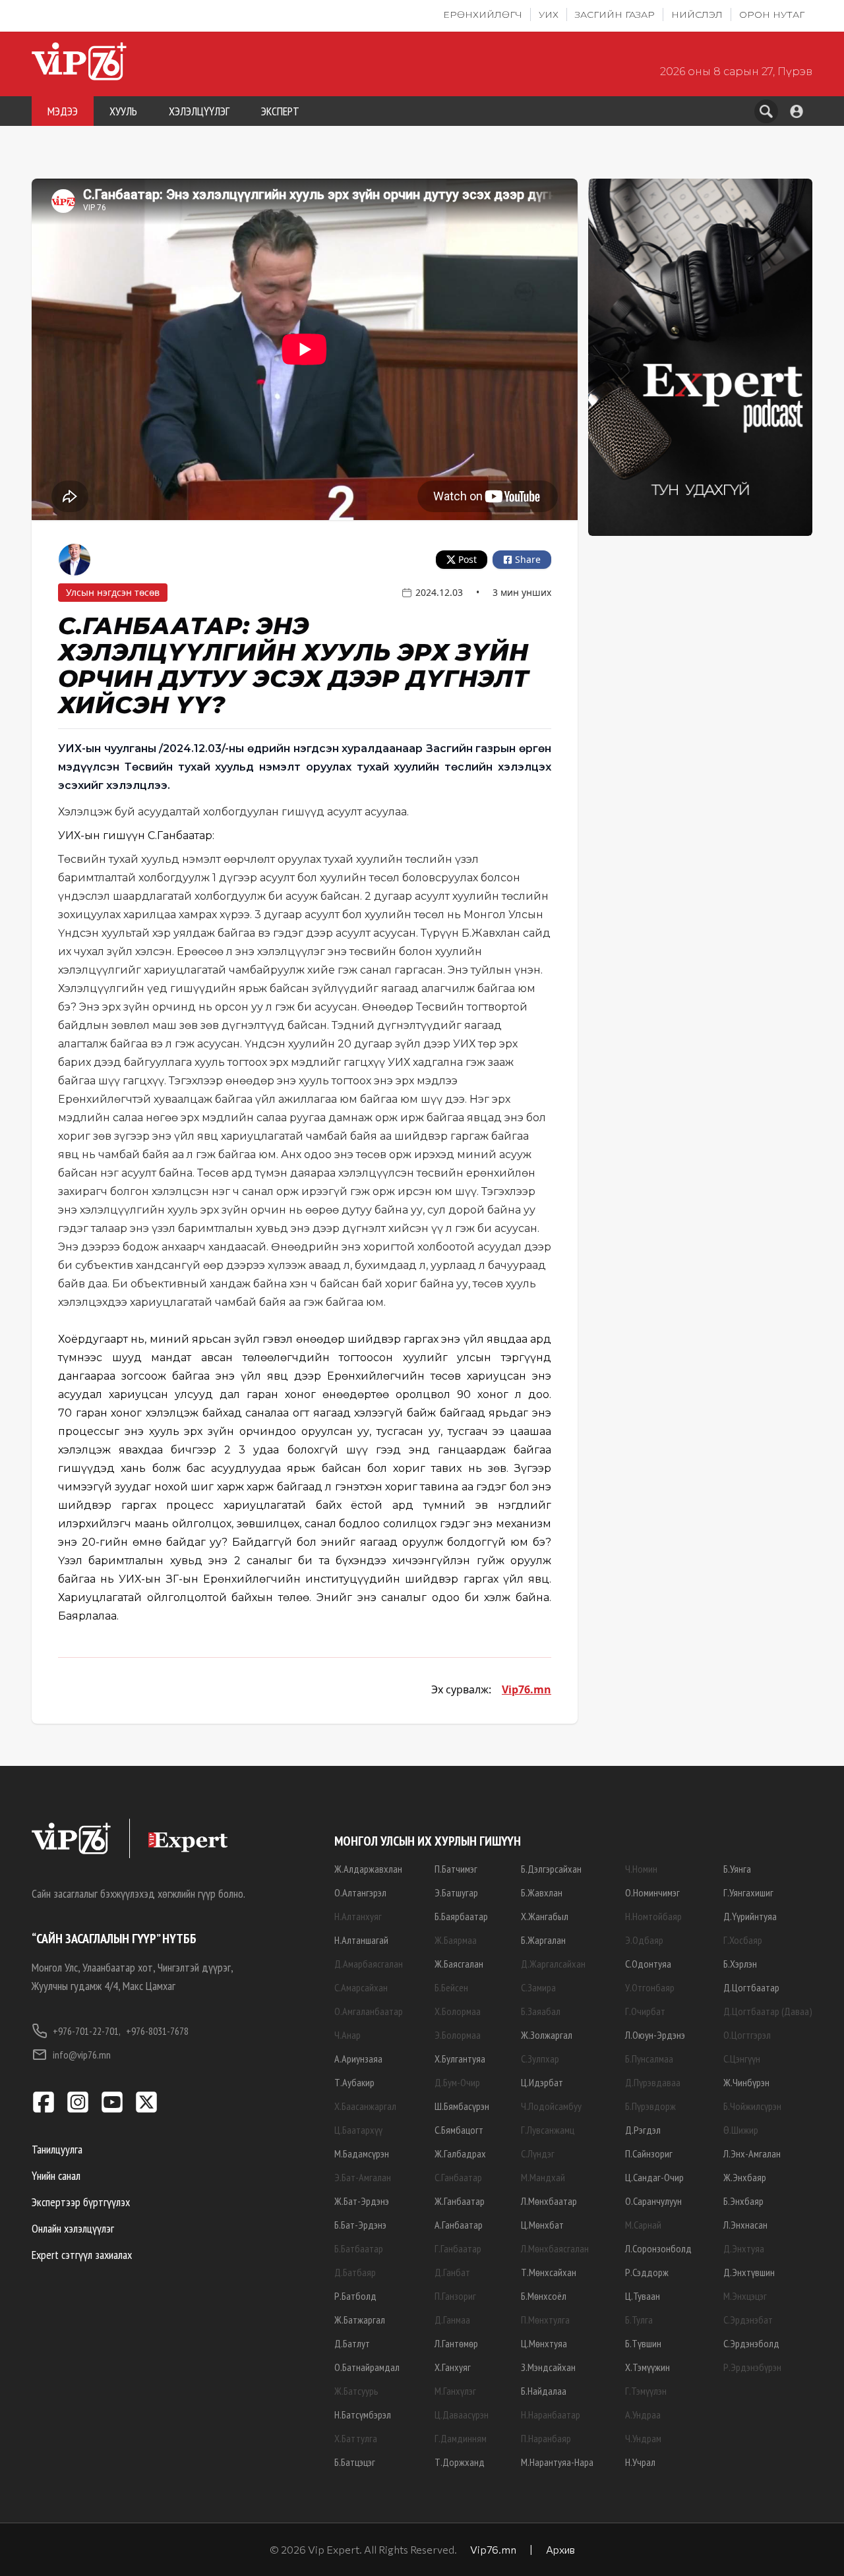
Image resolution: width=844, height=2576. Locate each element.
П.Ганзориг (455, 2296)
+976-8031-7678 (157, 2031)
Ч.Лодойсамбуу (551, 2106)
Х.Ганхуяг (453, 2367)
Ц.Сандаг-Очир (654, 2177)
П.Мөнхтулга (545, 2320)
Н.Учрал (640, 2462)
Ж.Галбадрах (460, 2153)
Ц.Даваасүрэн (462, 2415)
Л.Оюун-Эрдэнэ (655, 2035)
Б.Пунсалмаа (649, 2059)
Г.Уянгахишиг (748, 1892)
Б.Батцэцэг (355, 2462)
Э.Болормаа (458, 2035)
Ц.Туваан (643, 2296)
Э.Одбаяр (644, 1940)
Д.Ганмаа (452, 2320)
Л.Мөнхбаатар (549, 2201)
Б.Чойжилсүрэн (752, 2106)
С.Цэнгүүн (742, 2059)
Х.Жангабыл (545, 1916)
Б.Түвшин (643, 2343)
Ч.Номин (641, 1869)
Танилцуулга (57, 2149)
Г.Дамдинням (461, 2438)
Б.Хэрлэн (740, 1964)
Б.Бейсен (451, 1987)
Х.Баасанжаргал (365, 2106)
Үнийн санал (56, 2176)
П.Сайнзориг (649, 2153)
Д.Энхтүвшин (749, 2272)
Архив (560, 2549)
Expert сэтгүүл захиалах (82, 2255)
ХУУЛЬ (123, 111)
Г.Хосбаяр (743, 1940)
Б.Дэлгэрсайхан (551, 1869)
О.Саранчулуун (653, 2201)
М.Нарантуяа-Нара (557, 2462)
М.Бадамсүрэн (362, 2153)
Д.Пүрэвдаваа (653, 2082)
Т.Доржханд (460, 2462)
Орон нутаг (772, 15)
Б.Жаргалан (543, 1940)
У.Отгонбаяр (650, 1987)
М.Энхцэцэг (745, 2296)
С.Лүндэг (538, 2153)
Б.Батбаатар (359, 2248)
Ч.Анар (347, 2035)
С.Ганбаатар (458, 2177)
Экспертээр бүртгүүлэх (81, 2202)
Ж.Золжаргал (547, 2035)
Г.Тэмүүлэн (646, 2391)
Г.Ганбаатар (458, 2248)
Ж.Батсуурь (356, 2391)
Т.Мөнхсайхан (549, 2272)
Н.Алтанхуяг (358, 1916)
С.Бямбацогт (459, 2130)
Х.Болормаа (458, 2011)
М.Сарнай (643, 2225)
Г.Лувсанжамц (548, 2130)
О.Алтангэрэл (360, 1892)
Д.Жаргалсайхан (553, 1964)
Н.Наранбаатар (551, 2415)
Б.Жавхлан (542, 1892)
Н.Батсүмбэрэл (363, 2415)
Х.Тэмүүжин (648, 2367)
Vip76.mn (527, 1689)
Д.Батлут (352, 2343)
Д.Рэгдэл (643, 2130)
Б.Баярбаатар (461, 1916)
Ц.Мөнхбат (542, 2225)
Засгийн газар (615, 15)
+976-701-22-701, (87, 2031)
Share (528, 559)
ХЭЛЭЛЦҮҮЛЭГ (199, 111)
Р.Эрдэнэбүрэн (752, 2367)
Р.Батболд (355, 2296)
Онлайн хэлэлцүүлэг (73, 2228)
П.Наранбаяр (546, 2438)
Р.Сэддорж (647, 2272)
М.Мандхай (543, 2177)
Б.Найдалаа (544, 2391)
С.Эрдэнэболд (751, 2343)
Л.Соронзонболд (658, 2248)
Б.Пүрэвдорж (650, 2106)
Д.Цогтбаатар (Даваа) (768, 2011)
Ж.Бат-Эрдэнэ (362, 2201)
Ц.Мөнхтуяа (544, 2343)
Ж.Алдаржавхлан (368, 1869)
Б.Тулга (639, 2320)
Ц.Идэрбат (542, 2082)
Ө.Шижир (741, 2130)
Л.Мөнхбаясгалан (555, 2248)
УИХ (549, 15)
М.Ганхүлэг (455, 2391)
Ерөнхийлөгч (483, 15)
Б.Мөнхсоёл (544, 2296)
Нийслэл (697, 15)
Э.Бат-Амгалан (363, 2177)
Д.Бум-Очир (457, 2082)
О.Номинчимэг (652, 1892)
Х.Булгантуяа (460, 2059)
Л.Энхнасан (745, 2225)
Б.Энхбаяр (743, 2201)
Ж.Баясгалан (459, 1964)
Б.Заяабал (541, 2011)
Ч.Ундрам (643, 2438)
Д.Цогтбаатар (751, 1987)
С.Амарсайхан (361, 1987)
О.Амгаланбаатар (369, 2011)
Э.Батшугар (456, 1892)
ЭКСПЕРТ (280, 111)
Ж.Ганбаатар (460, 2201)
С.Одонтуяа (648, 1964)
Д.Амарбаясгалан (369, 1964)
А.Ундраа (643, 2415)
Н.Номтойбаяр (653, 1916)
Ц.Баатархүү (358, 2130)
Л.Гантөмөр (456, 2343)
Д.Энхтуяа (744, 2248)
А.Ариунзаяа (358, 2059)
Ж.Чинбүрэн (746, 2082)
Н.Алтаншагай (361, 1940)
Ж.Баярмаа (456, 1940)
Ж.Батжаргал (360, 2320)
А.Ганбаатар (459, 2225)
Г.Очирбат (645, 2011)
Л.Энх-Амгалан (752, 2153)
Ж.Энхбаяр (745, 2177)
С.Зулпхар (540, 2059)
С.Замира (538, 1987)
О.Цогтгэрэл (747, 2035)
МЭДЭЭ (63, 111)
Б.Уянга (737, 1869)
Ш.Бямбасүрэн (462, 2106)
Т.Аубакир (354, 2082)
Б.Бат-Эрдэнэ (360, 2225)
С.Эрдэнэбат (748, 2320)
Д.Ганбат (452, 2272)
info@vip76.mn (82, 2055)
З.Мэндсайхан (548, 2367)
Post (467, 559)
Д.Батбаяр (355, 2272)
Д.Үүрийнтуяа (750, 1916)
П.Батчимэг (456, 1869)
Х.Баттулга (356, 2438)
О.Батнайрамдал (367, 2367)
